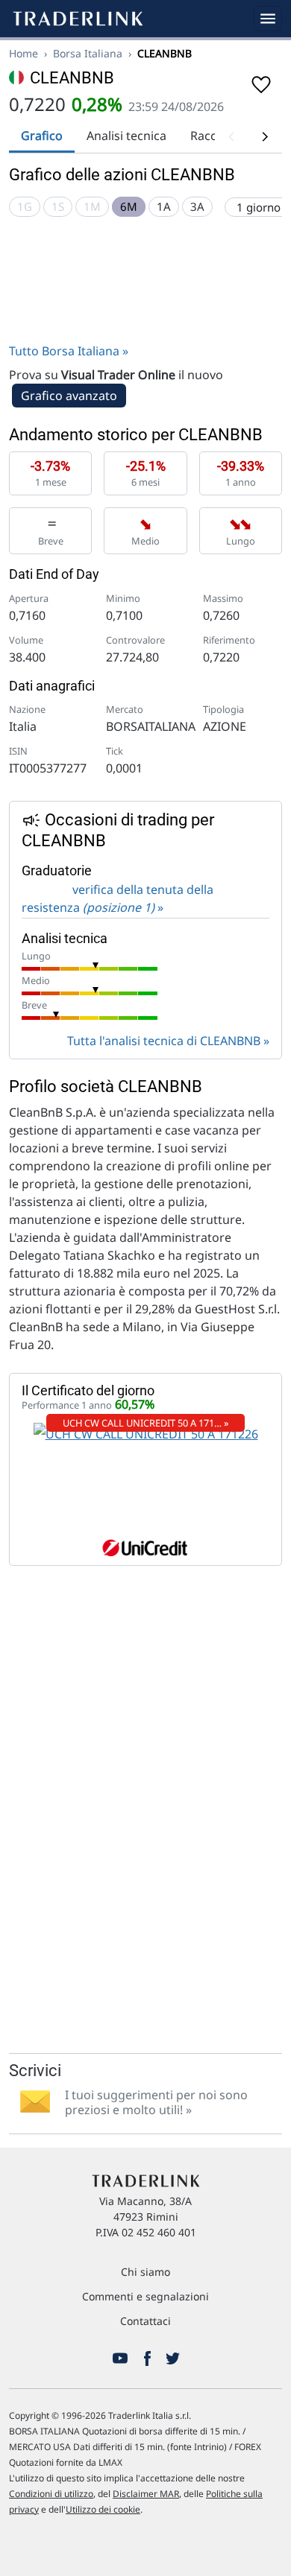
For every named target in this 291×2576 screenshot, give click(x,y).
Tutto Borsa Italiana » (69, 351)
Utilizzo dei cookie (103, 2509)
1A (164, 206)
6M (129, 206)
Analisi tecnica (126, 136)
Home (24, 53)
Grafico (42, 136)
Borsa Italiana (88, 53)
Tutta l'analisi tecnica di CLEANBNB (164, 1041)
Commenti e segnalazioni (145, 2296)
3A (197, 206)
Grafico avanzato (69, 396)
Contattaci (145, 2321)
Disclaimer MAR (146, 2494)
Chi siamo (145, 2272)
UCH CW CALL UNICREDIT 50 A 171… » (146, 1423)
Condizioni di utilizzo (51, 2494)
